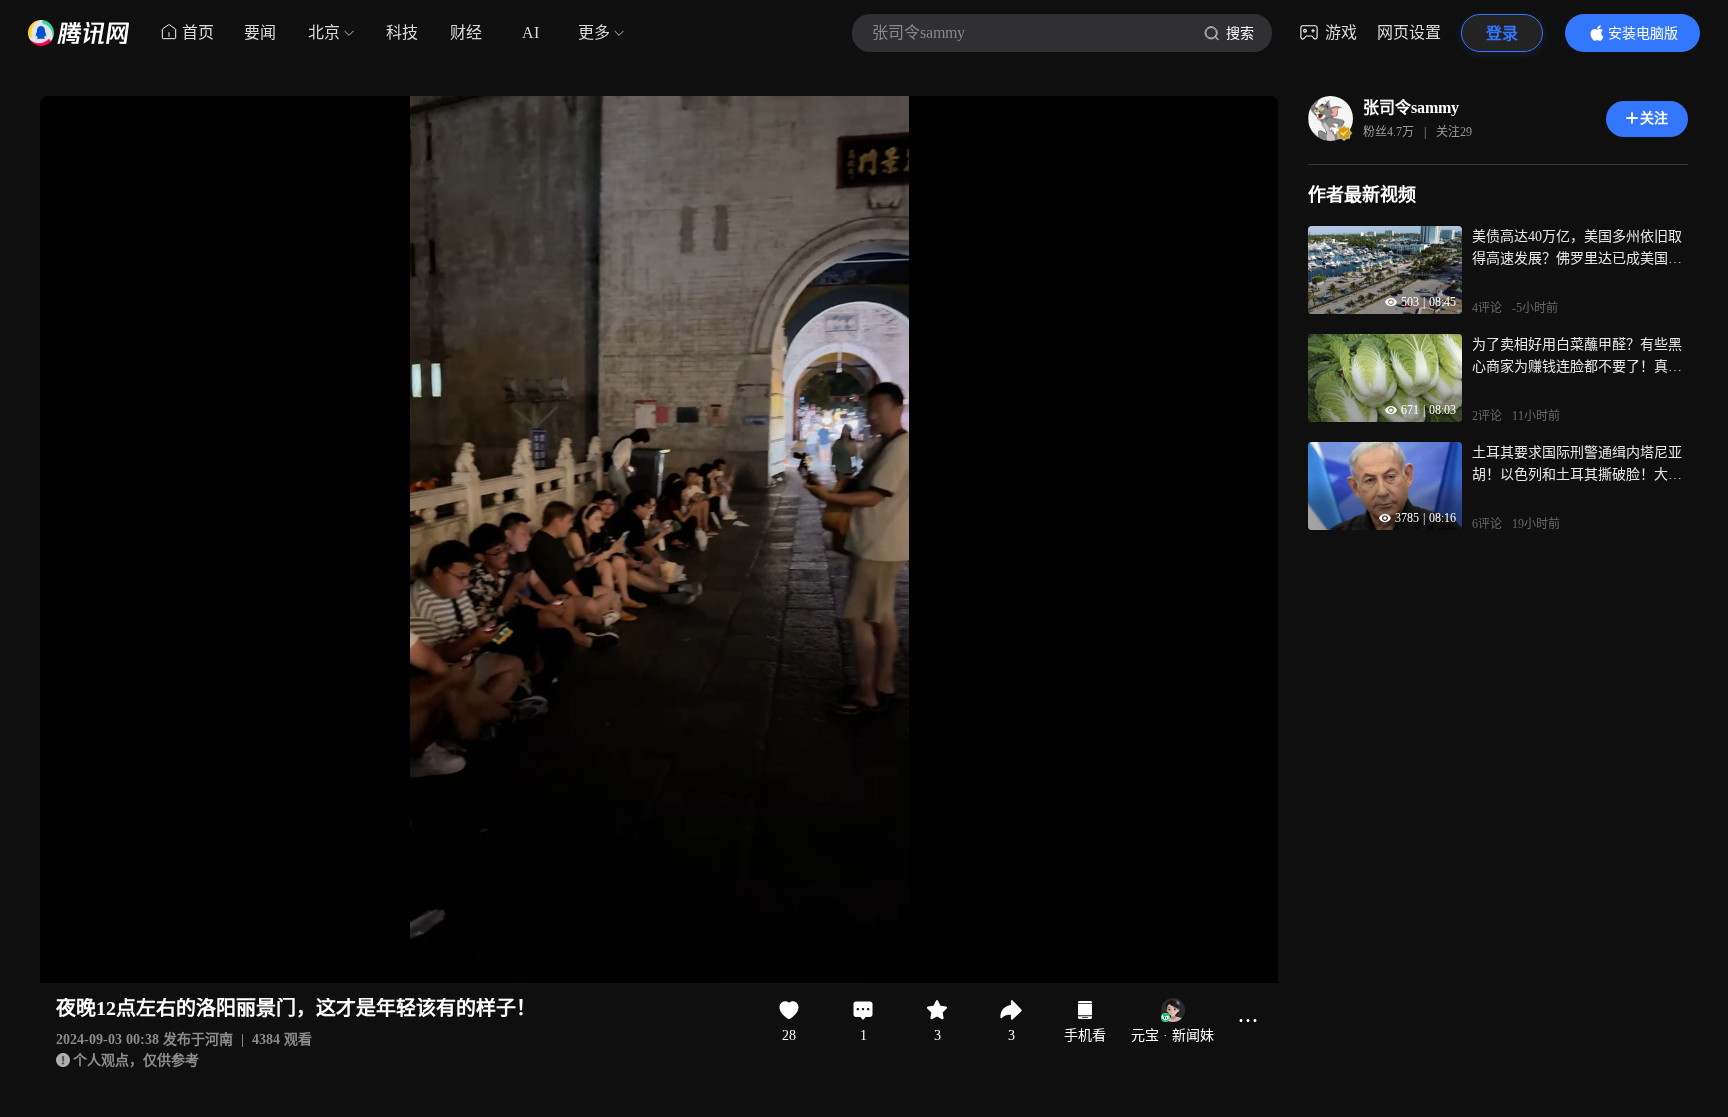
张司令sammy (1411, 107)
